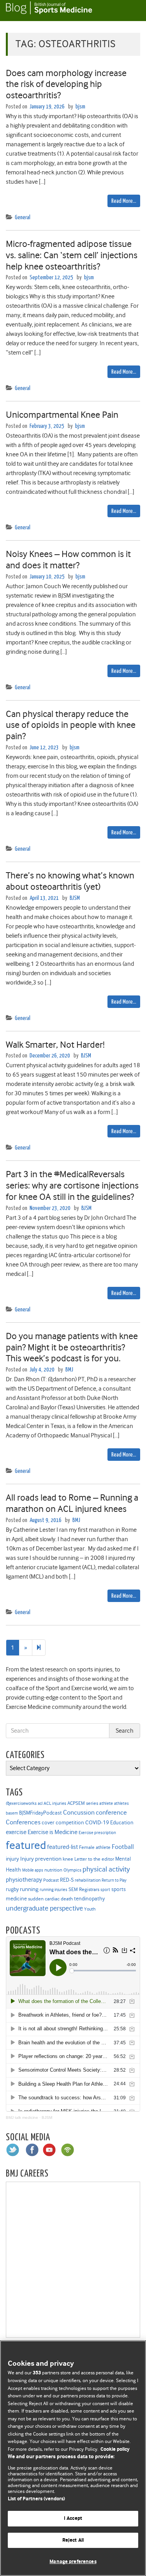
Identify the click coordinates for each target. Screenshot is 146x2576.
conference (111, 1812)
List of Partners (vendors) (36, 2499)
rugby (12, 1889)
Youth (90, 1909)
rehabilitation (88, 1880)
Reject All (73, 2540)
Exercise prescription (97, 1833)
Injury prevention (41, 1859)
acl (40, 1803)
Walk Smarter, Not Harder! (55, 1045)
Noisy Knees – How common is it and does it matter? (68, 560)
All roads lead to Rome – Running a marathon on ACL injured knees (72, 1503)
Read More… (124, 201)
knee (68, 1859)
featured (26, 1845)
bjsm (80, 107)
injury (12, 1859)
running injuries (54, 1890)
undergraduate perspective (44, 1908)
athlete (106, 1803)
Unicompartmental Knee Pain (62, 415)
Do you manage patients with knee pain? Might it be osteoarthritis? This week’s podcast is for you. (72, 1347)
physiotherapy (24, 1880)
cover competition (63, 1822)
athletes (121, 1803)
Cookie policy (115, 2449)
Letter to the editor (94, 1859)
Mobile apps (33, 1870)
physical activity (106, 1869)
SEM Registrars (84, 1889)
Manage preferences (73, 2562)
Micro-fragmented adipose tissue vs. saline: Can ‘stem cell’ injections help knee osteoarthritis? (72, 255)
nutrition (53, 1870)
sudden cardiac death (50, 1899)
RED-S (67, 1880)
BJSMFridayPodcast (40, 1813)
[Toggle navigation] (130, 11)
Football (123, 1847)
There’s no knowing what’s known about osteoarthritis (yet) (70, 881)
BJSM (75, 898)
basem (12, 1813)
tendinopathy (89, 1899)
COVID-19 (97, 1822)
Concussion (79, 1812)
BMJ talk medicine (22, 2117)
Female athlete (95, 1847)
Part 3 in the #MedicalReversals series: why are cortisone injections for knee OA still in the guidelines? (72, 1185)
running (29, 1889)
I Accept (73, 2518)
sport (105, 1890)
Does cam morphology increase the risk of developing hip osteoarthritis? (66, 84)
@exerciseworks (21, 1803)
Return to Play (114, 1880)
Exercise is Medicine (53, 1832)
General (23, 217)
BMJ (69, 1370)
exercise (16, 1832)
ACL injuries (55, 1803)
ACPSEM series (83, 1803)
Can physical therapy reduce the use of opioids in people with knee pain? (71, 725)
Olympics (72, 1870)
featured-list (62, 1847)
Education (122, 1822)
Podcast (51, 1880)
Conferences (23, 1822)
